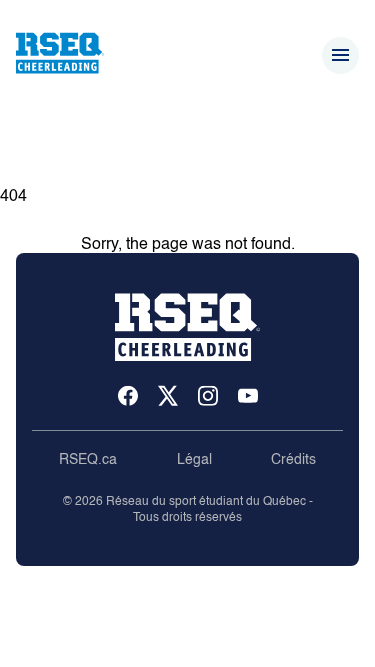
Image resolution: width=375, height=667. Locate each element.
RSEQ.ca (88, 460)
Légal (194, 460)
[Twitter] (168, 397)
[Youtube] (248, 397)
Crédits (293, 460)
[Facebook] (128, 397)
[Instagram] (208, 397)
